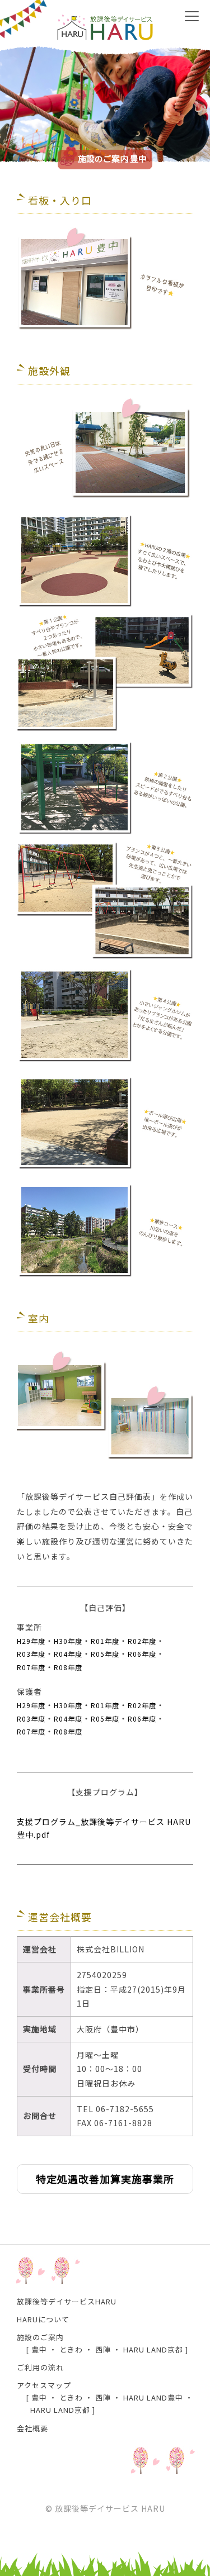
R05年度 (105, 1654)
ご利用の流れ (40, 2367)
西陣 (103, 2349)
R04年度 (68, 1654)
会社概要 (32, 2428)
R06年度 (142, 1654)
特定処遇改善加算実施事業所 (105, 2179)
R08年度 (68, 1667)
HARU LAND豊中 (153, 2397)
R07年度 (31, 1667)
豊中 (39, 2349)
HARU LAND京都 (153, 2349)
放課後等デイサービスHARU (67, 2301)
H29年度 (31, 1641)
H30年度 (68, 1641)
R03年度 (31, 1654)
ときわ (71, 2349)
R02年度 (142, 1641)
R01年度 (105, 1641)
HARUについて (43, 2319)
